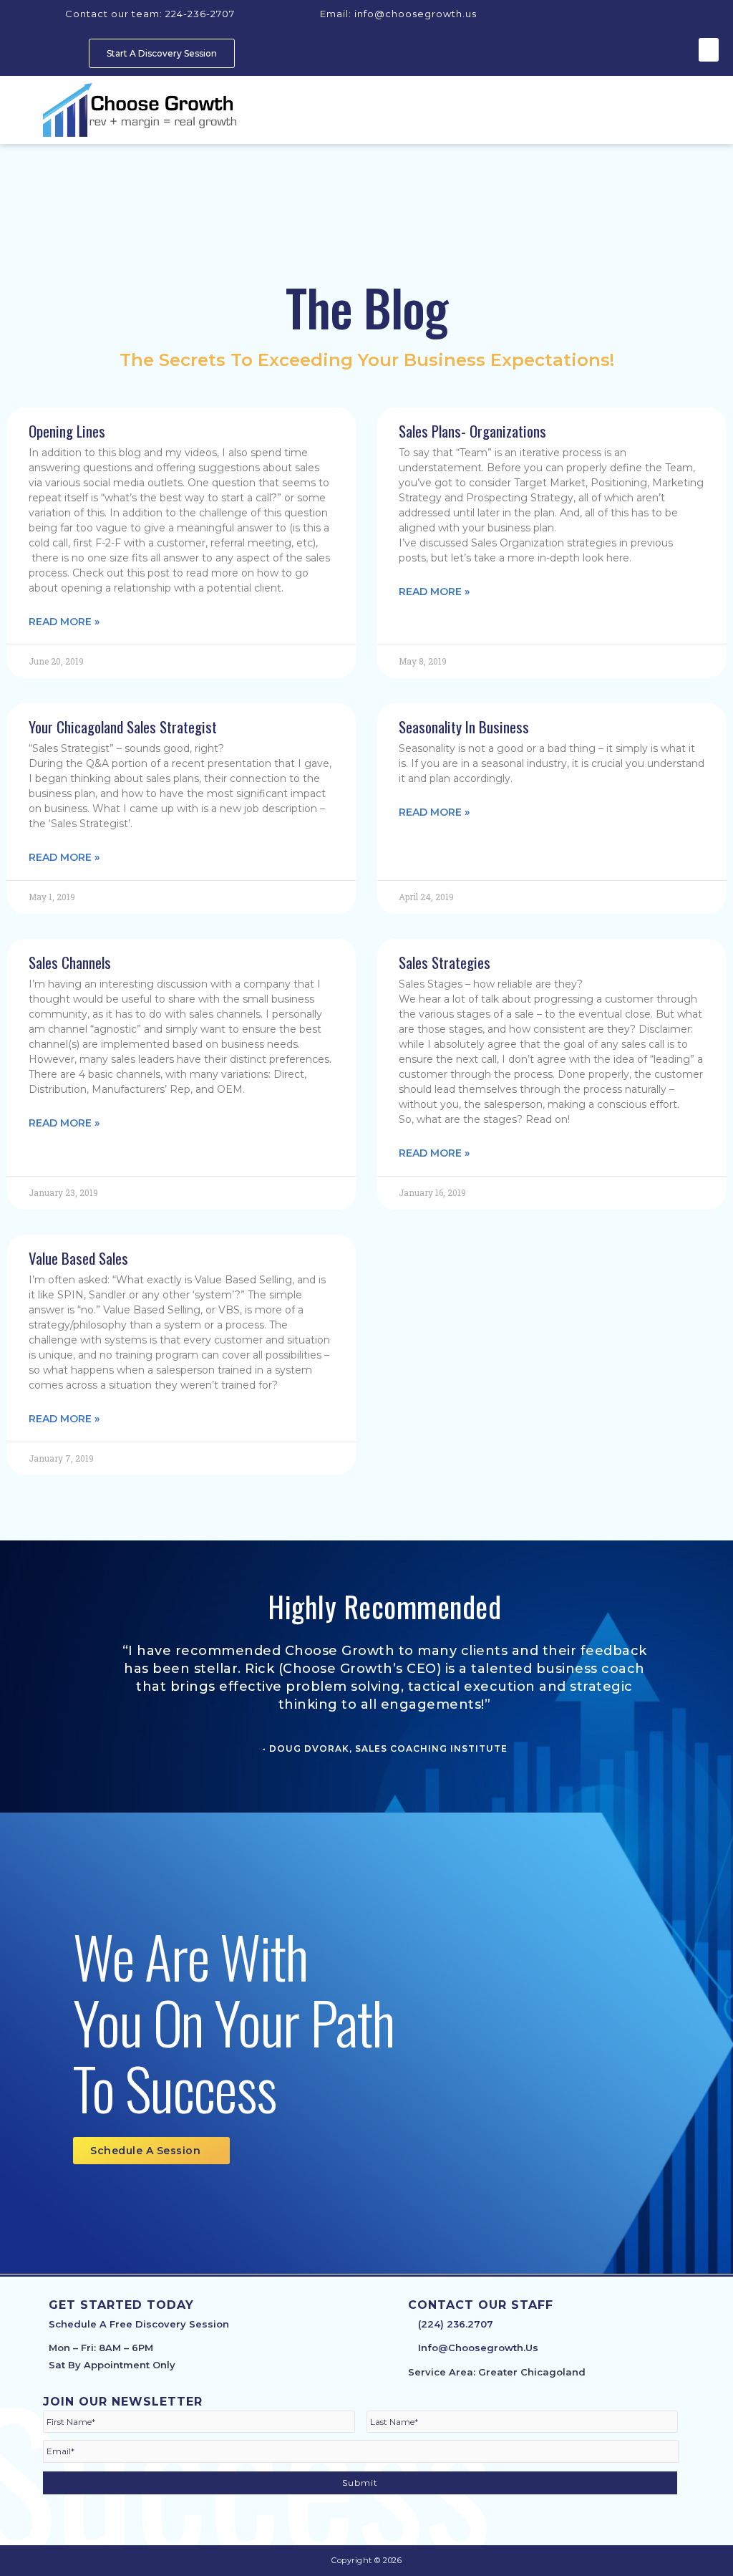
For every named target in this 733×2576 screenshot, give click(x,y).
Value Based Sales (78, 1258)
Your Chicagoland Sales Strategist (123, 727)
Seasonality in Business (464, 727)
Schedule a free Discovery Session (140, 2324)
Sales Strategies (445, 962)
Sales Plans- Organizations (472, 431)
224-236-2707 (150, 14)
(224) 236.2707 (456, 2324)
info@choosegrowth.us (478, 2348)
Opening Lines (67, 431)
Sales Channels (70, 962)
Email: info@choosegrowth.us (397, 14)
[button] (709, 50)
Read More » (64, 622)
